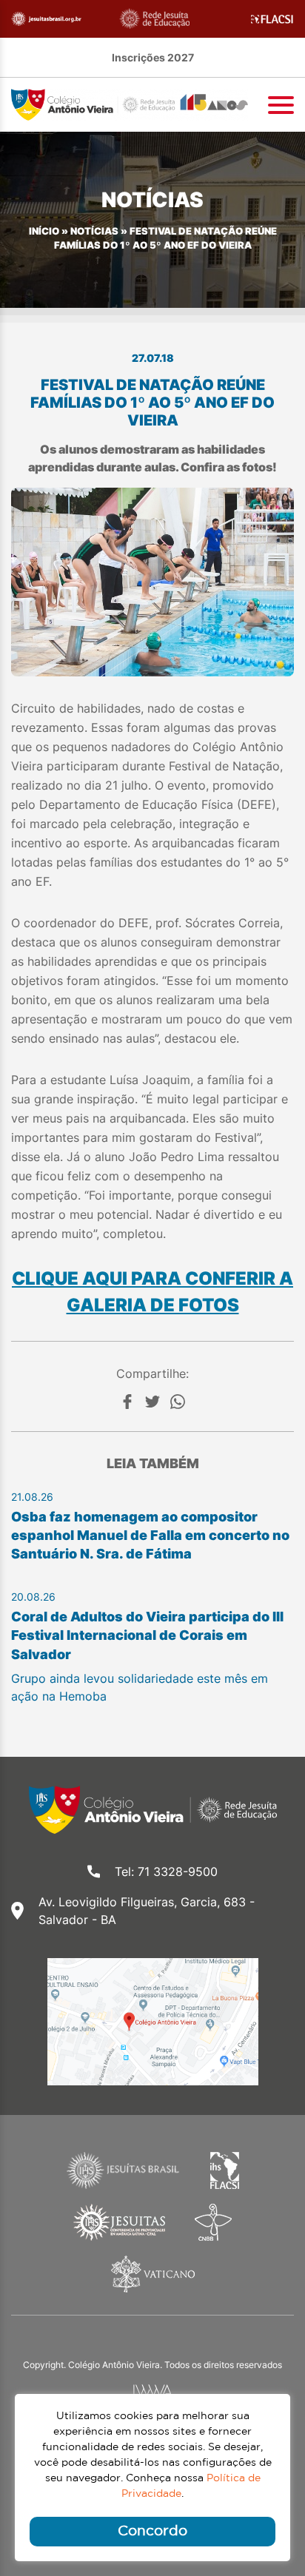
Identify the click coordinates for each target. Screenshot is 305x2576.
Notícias (94, 231)
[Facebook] (127, 1402)
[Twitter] (152, 1402)
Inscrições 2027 (153, 57)
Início (44, 231)
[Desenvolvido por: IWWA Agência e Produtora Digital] (153, 2391)
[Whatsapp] (178, 1402)
